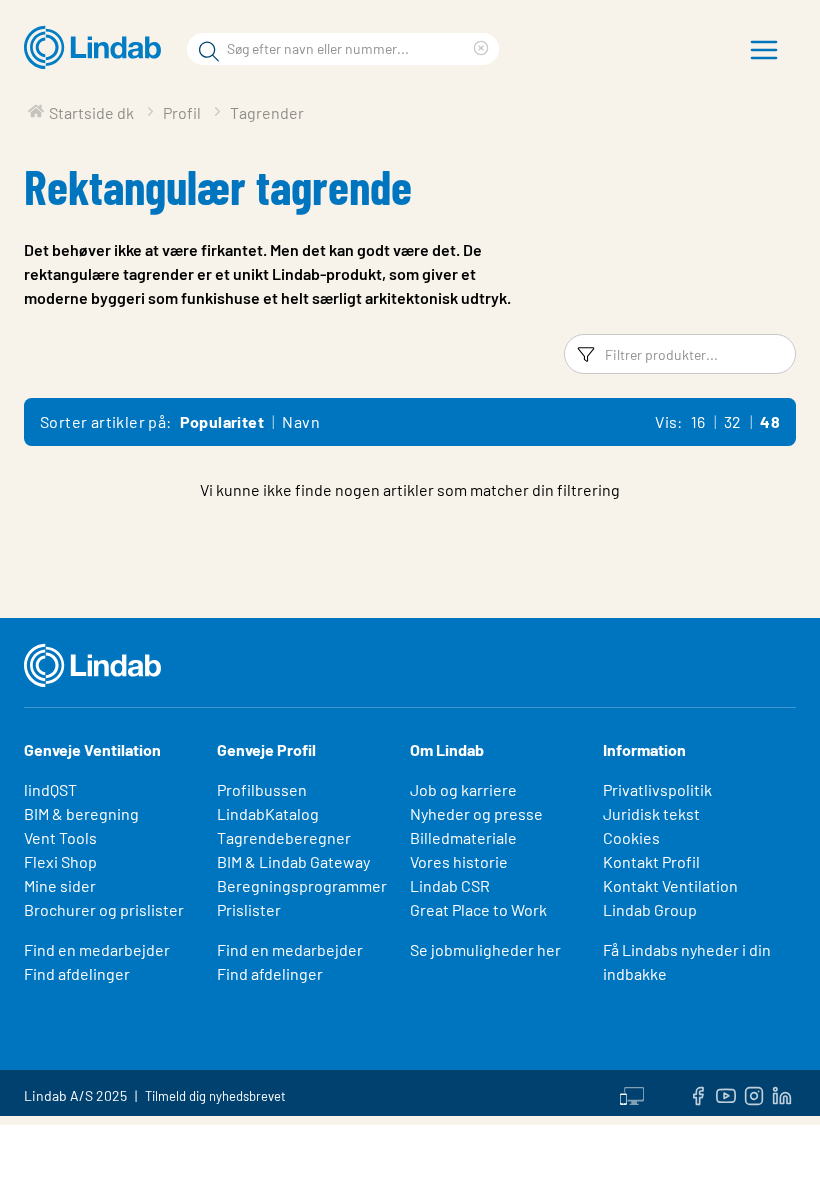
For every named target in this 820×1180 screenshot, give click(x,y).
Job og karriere (463, 789)
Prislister (249, 909)
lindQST (50, 789)
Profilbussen (262, 789)
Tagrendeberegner (284, 837)
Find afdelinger (77, 973)
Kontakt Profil (651, 861)
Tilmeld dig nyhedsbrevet (215, 1096)
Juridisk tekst (651, 813)
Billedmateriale (463, 837)
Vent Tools (60, 837)
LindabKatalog (268, 813)
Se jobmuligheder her (485, 949)
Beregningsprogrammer (302, 885)
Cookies (631, 837)
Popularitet (222, 421)
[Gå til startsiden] (97, 48)
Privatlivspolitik (657, 789)
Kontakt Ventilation (670, 885)
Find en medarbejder (97, 949)
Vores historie (459, 861)
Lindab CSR (450, 885)
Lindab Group (650, 909)
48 (770, 421)
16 (698, 421)
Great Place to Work (478, 909)
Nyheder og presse (476, 813)
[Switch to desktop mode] (632, 1093)
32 (733, 421)
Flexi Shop (60, 861)
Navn (301, 421)
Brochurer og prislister (104, 909)
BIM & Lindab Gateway (293, 861)
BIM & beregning (81, 813)
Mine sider (60, 885)
